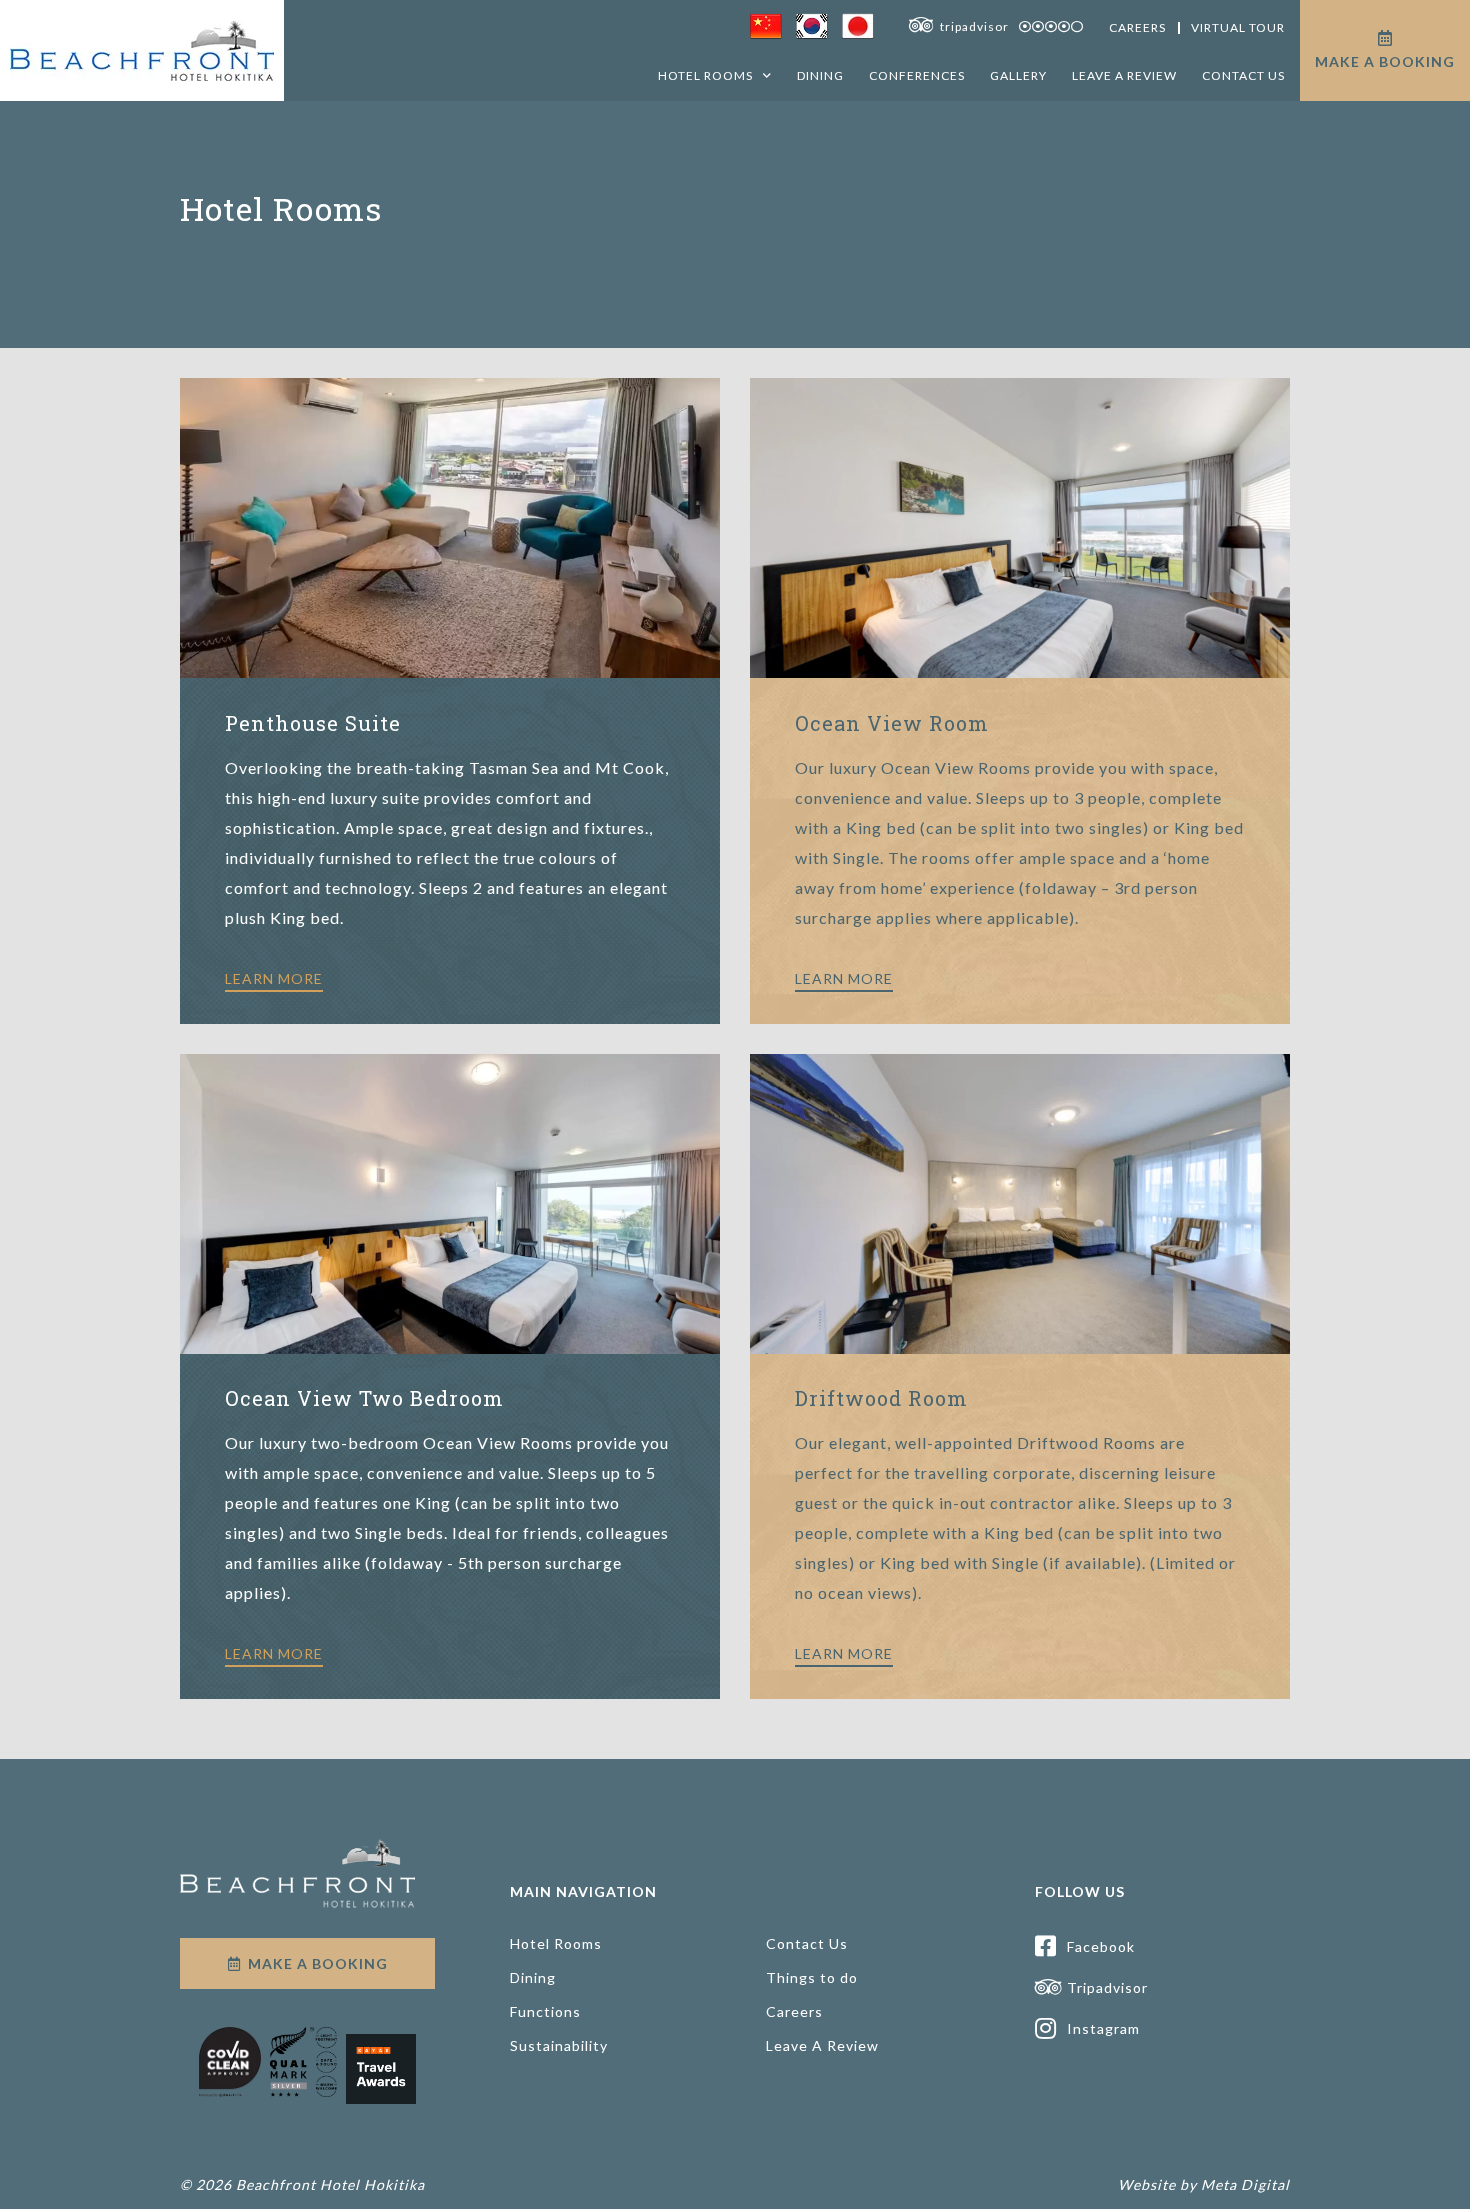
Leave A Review (1124, 75)
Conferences (917, 75)
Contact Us (1243, 75)
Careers (1137, 28)
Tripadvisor (1107, 1987)
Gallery (1018, 75)
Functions (545, 2011)
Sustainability (559, 2045)
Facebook (1101, 1946)
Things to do (812, 1977)
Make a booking (1385, 61)
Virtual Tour (1238, 28)
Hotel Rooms (705, 75)
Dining (820, 75)
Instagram (1103, 2028)
